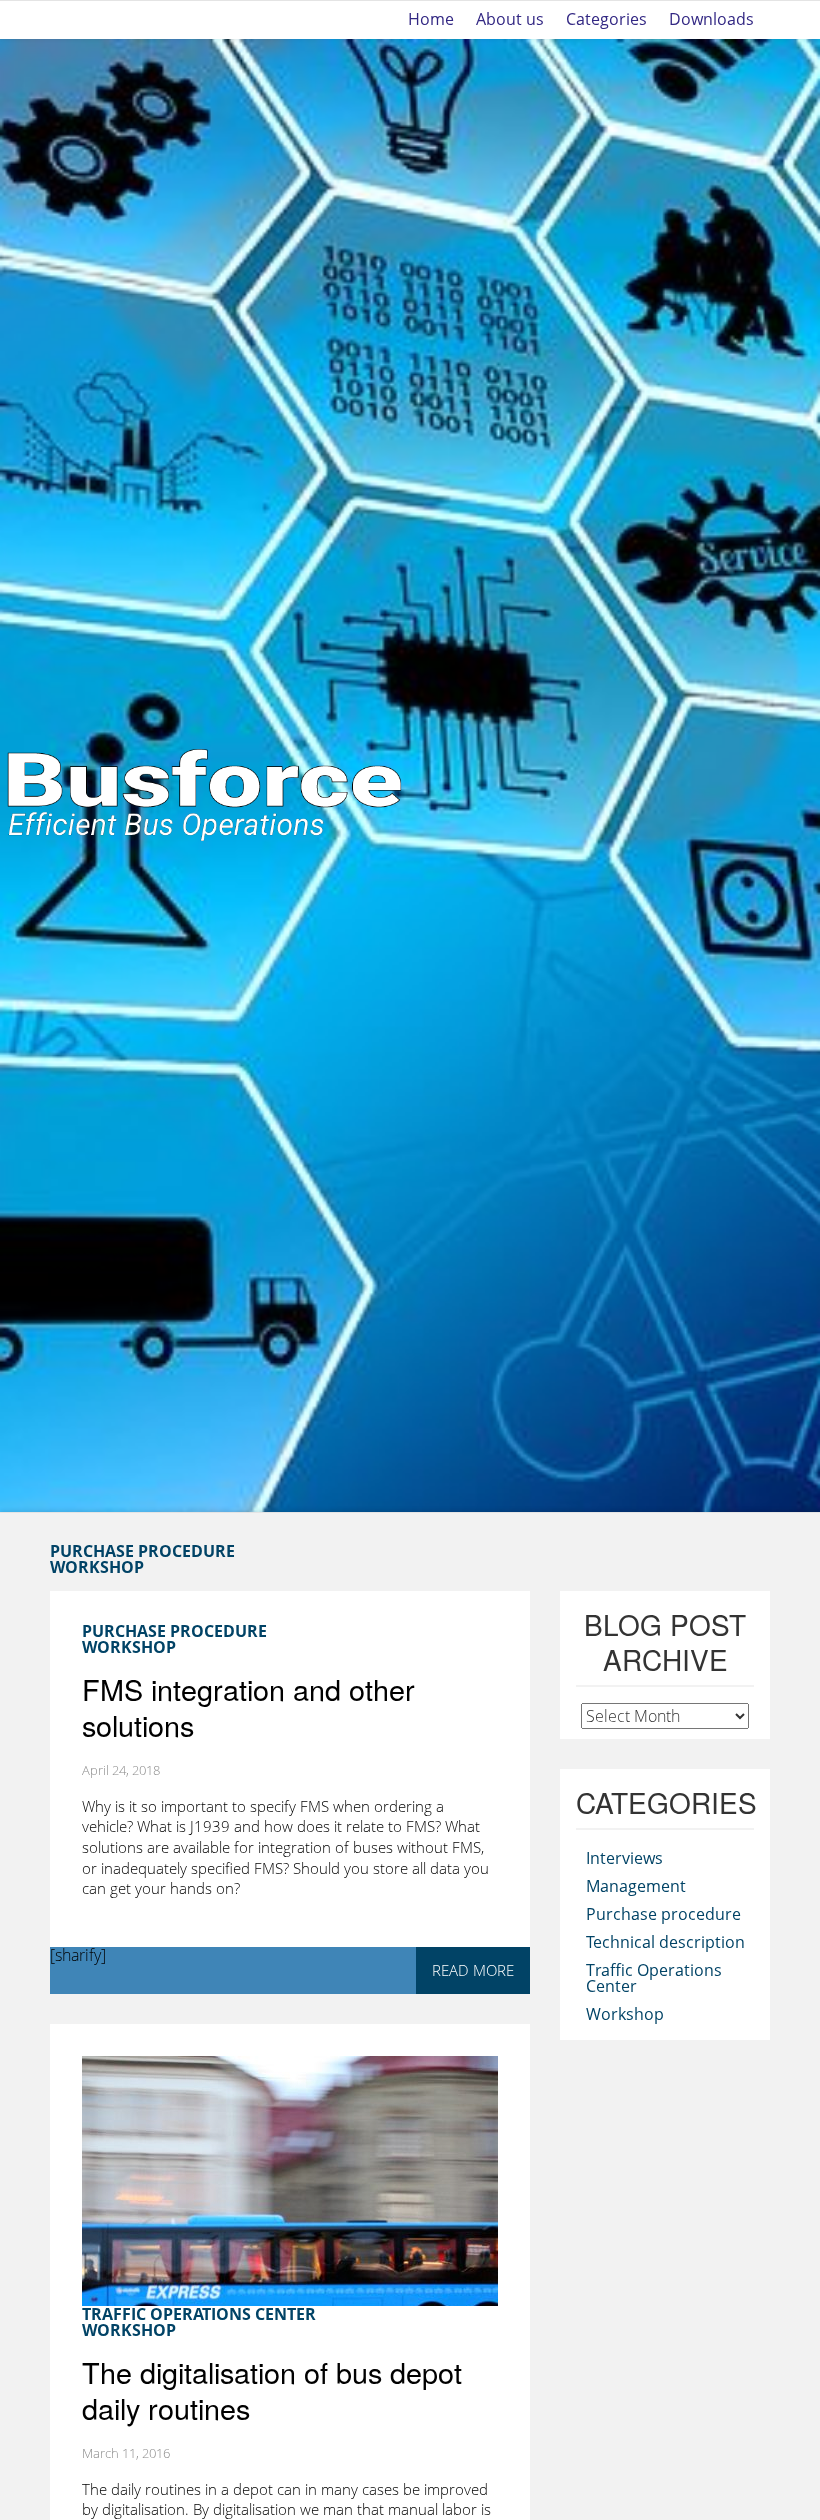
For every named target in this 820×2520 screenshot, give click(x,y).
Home (431, 19)
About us (510, 19)
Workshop (97, 1567)
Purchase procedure (663, 1914)
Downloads (711, 19)
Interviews (624, 1858)
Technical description (665, 1942)
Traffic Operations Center (199, 2314)
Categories (606, 19)
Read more (473, 1970)
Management (636, 1886)
